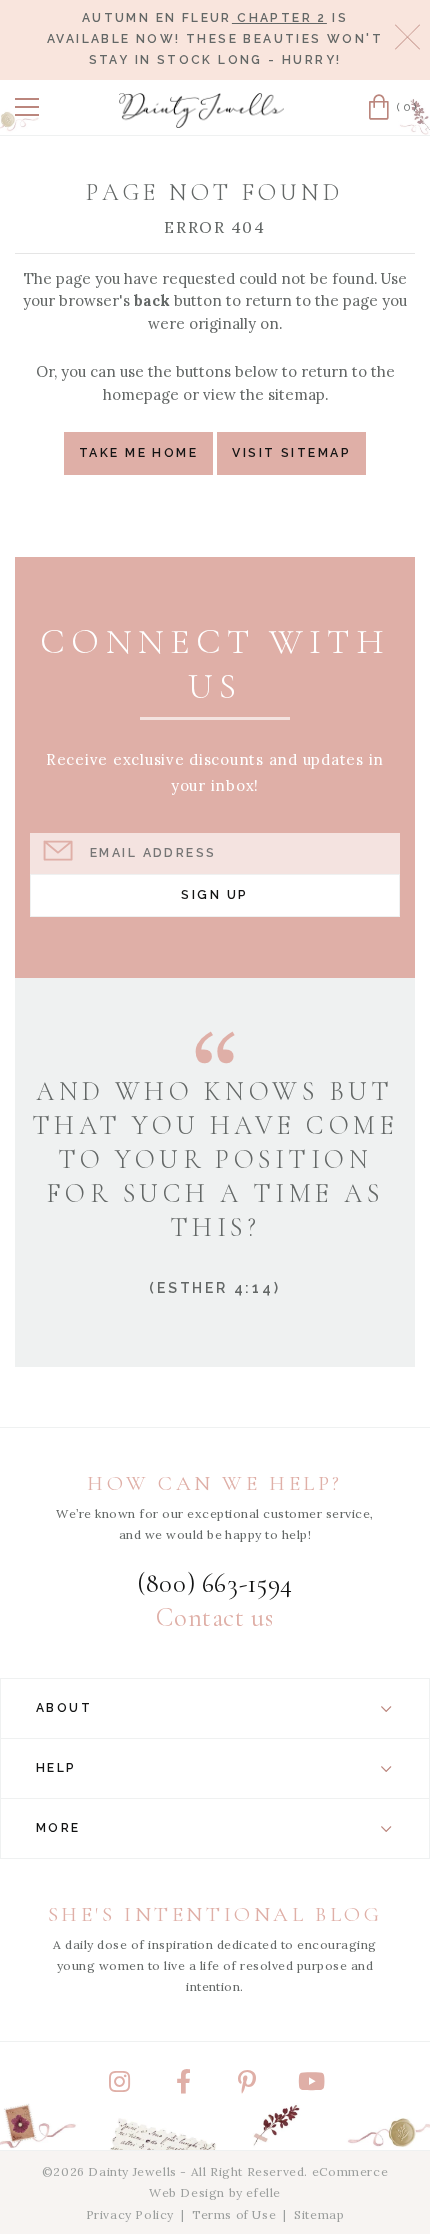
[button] (27, 107)
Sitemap (319, 2214)
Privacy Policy (130, 2214)
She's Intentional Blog (215, 1914)
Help (56, 1768)
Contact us (214, 1618)
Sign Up (214, 894)
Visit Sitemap (291, 452)
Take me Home (138, 452)
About (64, 1708)
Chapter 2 (279, 18)
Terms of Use (234, 2214)
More (58, 1828)
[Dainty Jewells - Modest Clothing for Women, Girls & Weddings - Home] (202, 110)
